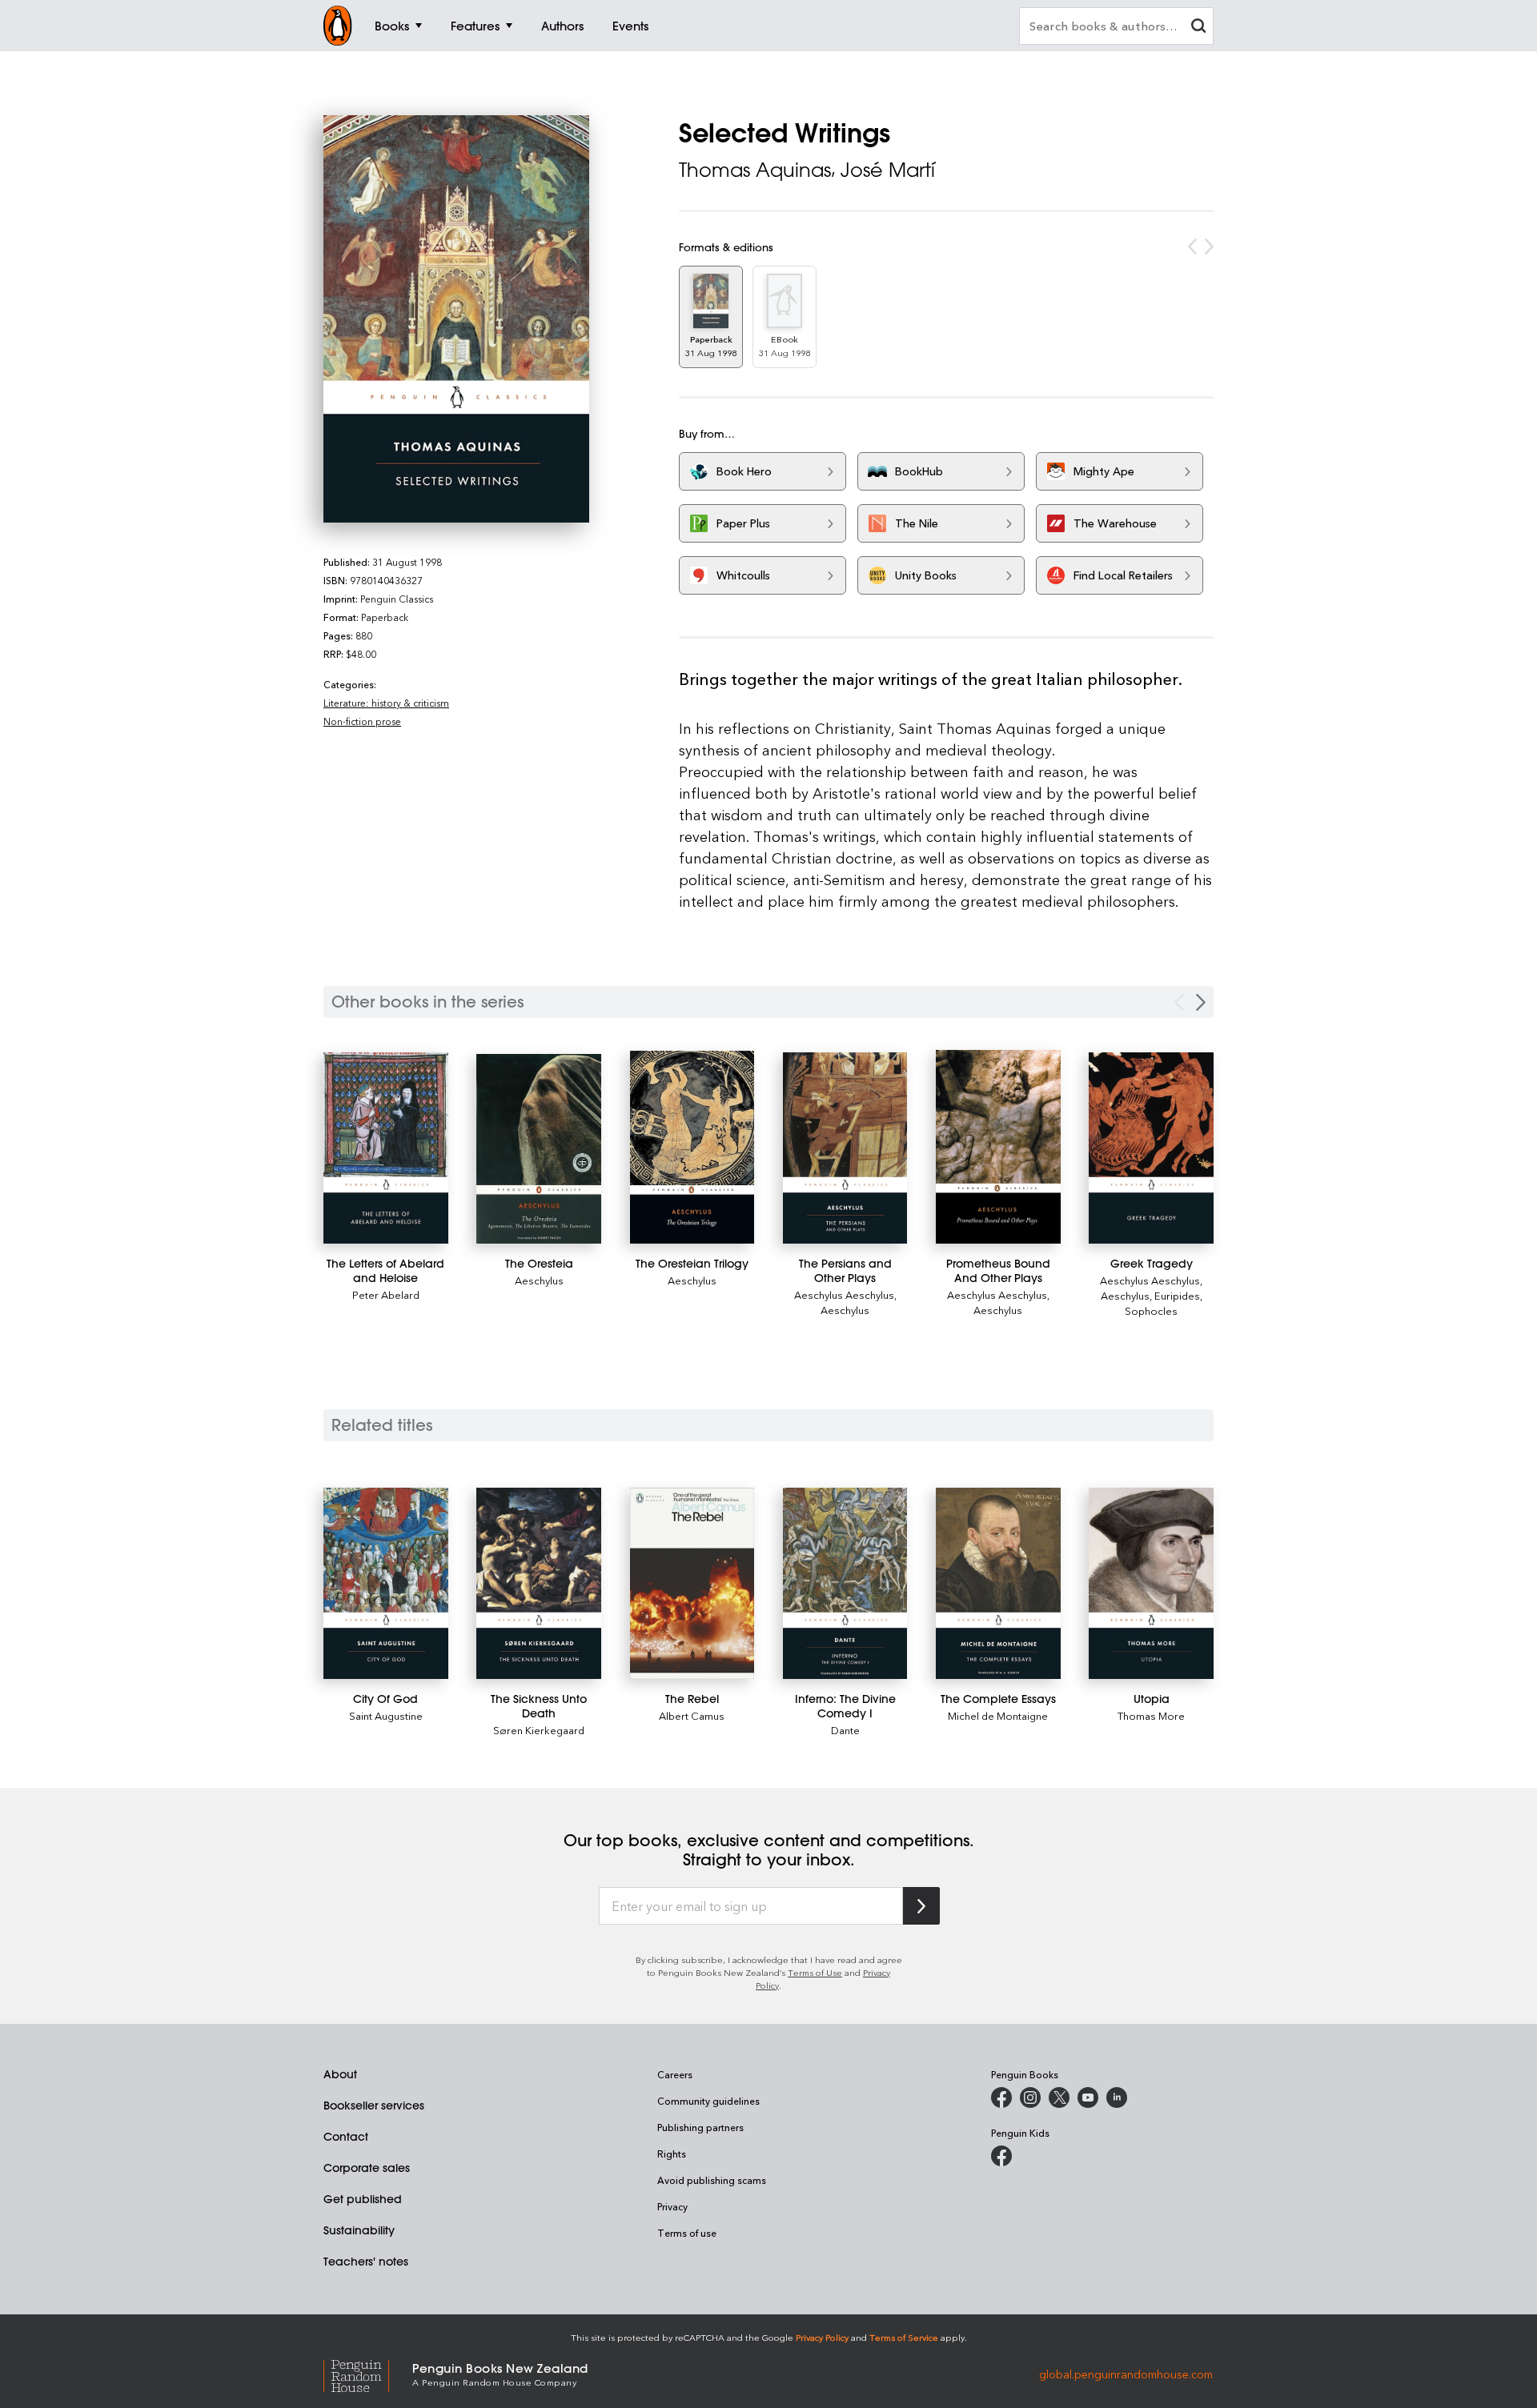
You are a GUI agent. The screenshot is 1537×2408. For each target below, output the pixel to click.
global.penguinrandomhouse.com (1126, 2373)
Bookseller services (374, 2105)
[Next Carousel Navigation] (1201, 1002)
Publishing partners (700, 2127)
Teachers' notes (366, 2262)
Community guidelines (708, 2101)
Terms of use (687, 2233)
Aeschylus (539, 1280)
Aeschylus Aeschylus (844, 1294)
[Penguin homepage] (338, 26)
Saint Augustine (386, 1715)
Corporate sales (367, 2168)
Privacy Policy (822, 2337)
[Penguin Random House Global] (368, 2373)
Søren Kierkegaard (539, 1730)
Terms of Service (904, 2337)
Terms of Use (815, 1972)
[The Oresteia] (539, 1148)
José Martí (888, 170)
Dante (845, 1730)
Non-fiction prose (362, 721)
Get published (363, 2199)
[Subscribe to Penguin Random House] (921, 1906)
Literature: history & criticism (386, 703)
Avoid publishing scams (712, 2180)
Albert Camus (692, 1715)
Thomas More (1151, 1715)
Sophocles (1151, 1310)
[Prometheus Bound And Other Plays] (998, 1146)
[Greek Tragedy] (1151, 1148)
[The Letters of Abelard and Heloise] (386, 1148)
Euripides (1177, 1295)
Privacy (672, 2206)
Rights (672, 2154)
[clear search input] (1198, 28)
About (340, 2074)
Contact (346, 2137)
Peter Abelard (386, 1294)
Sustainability (359, 2230)
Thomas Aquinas (755, 170)
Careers (675, 2074)
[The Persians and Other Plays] (845, 1148)
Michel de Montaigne (998, 1715)
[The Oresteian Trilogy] (692, 1147)
